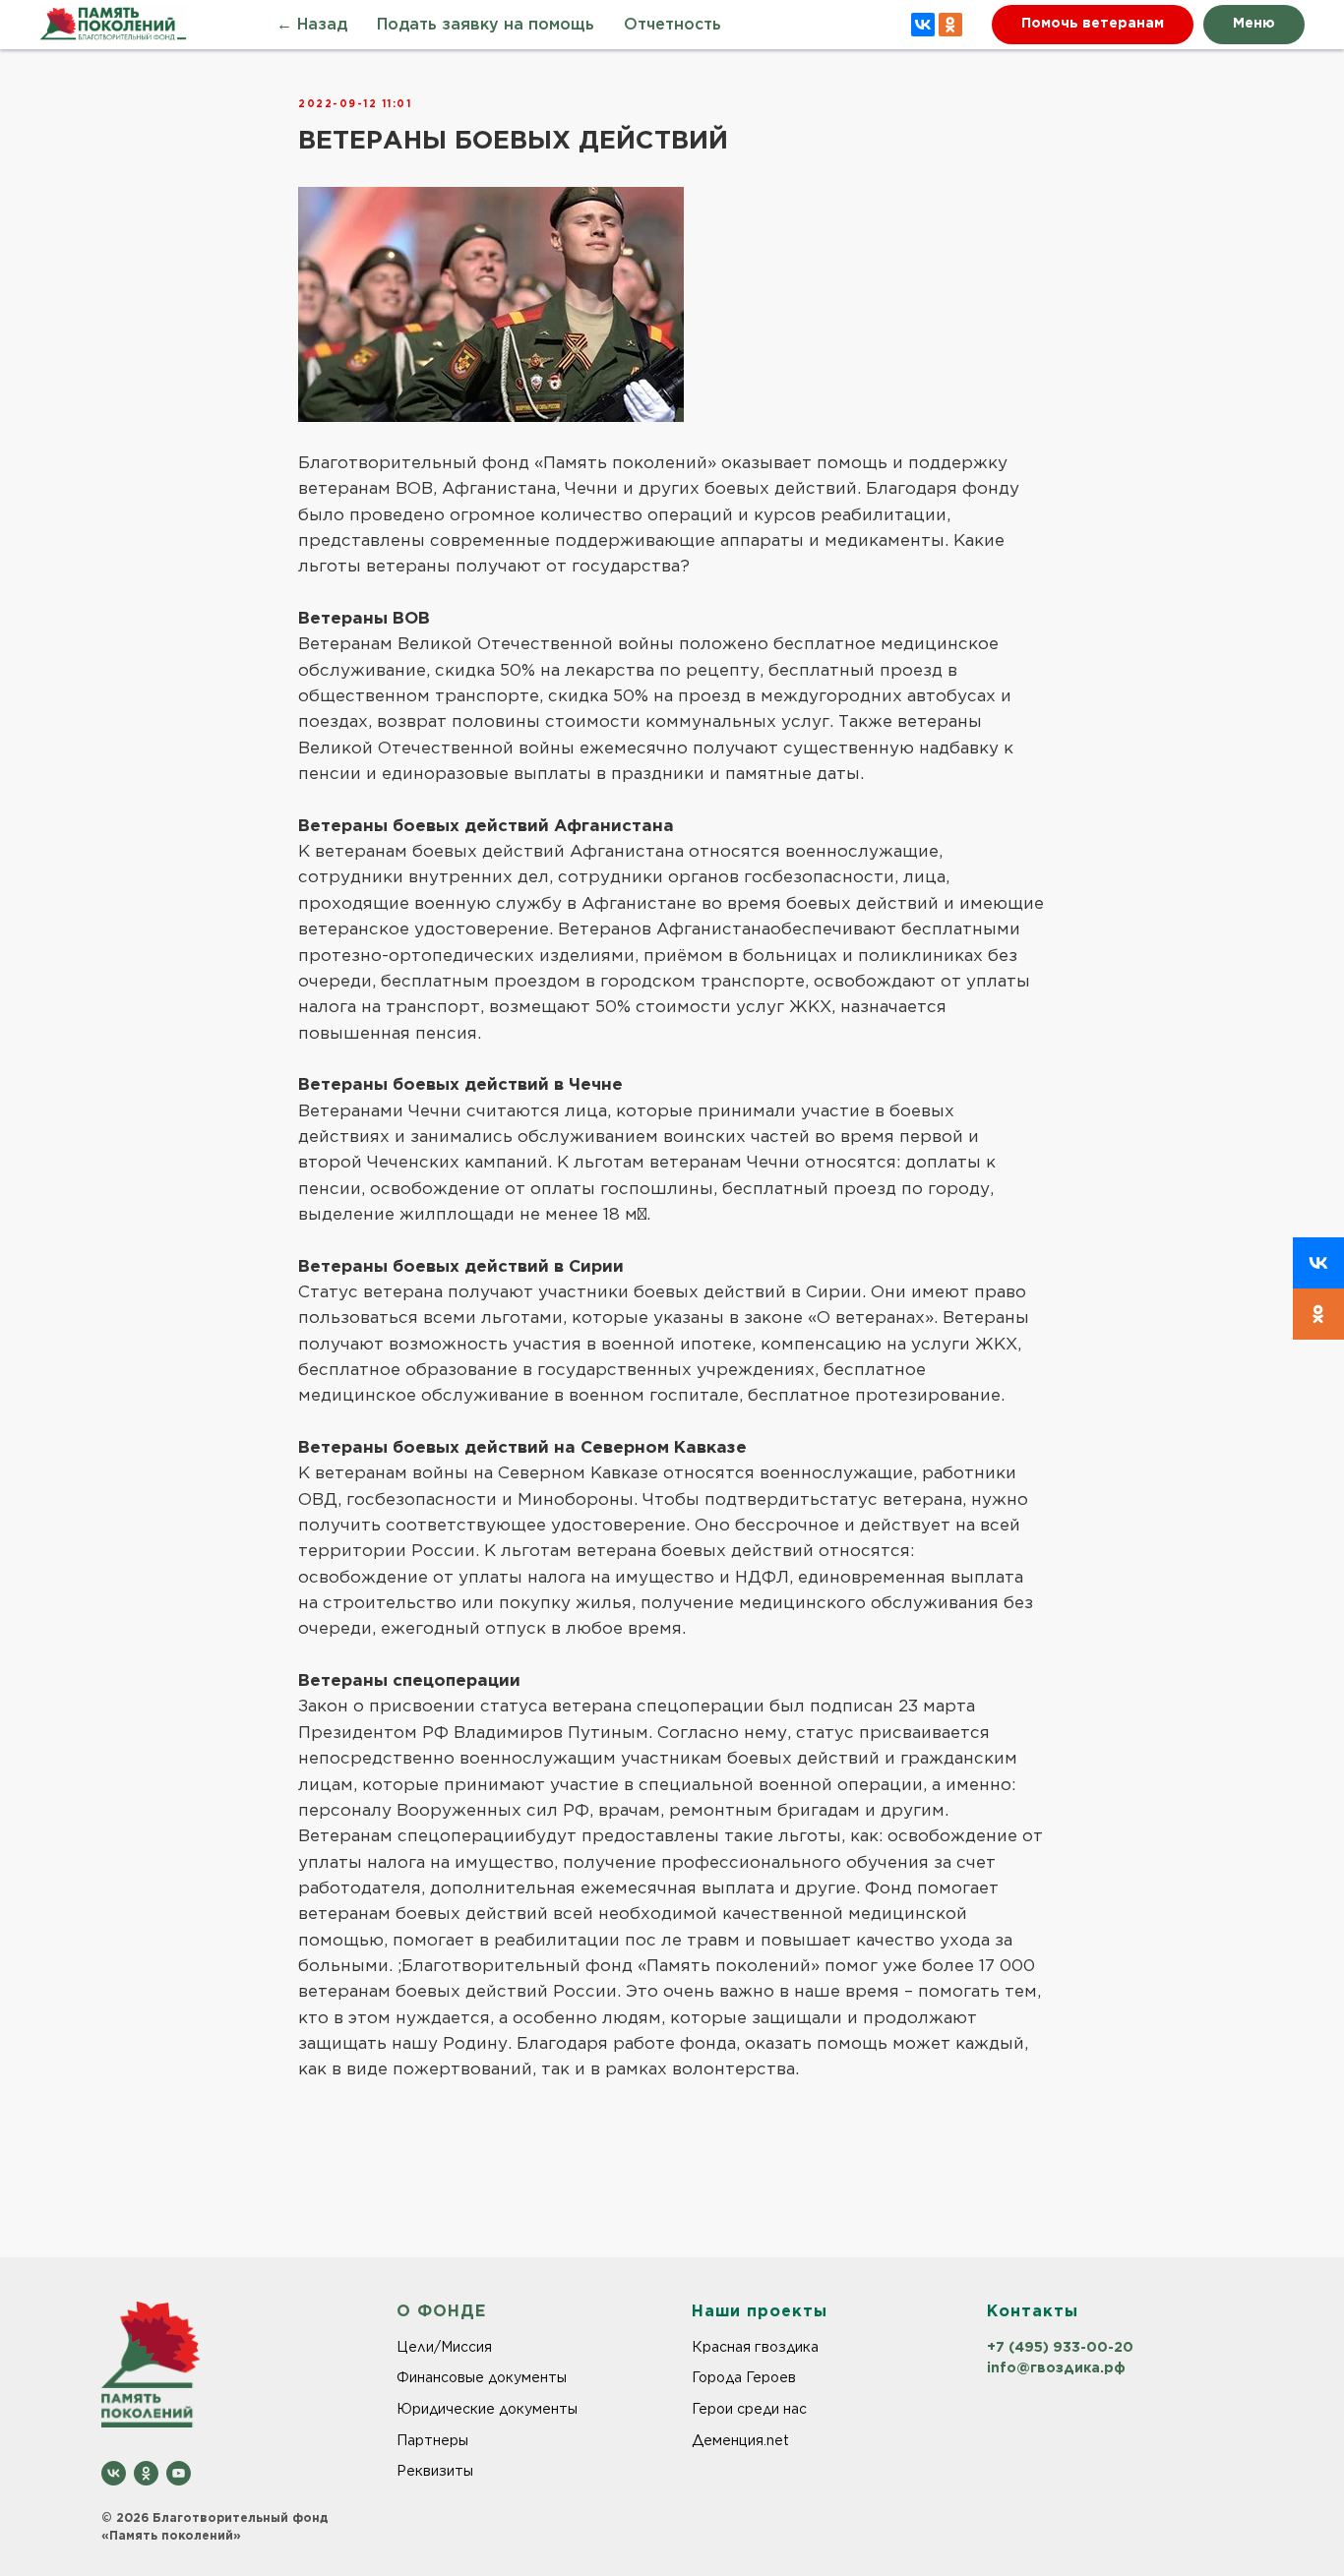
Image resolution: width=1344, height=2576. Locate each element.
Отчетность (672, 25)
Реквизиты (435, 2471)
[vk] (114, 2473)
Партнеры (432, 2440)
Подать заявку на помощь (486, 25)
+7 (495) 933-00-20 (1060, 2347)
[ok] (146, 2473)
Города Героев (744, 2377)
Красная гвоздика (755, 2347)
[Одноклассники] (950, 25)
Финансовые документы (482, 2377)
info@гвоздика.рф (1056, 2367)
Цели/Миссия (444, 2347)
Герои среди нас (749, 2409)
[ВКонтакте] (923, 25)
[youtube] (179, 2473)
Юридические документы (487, 2409)
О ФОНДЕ (441, 2312)
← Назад (312, 25)
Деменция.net (740, 2440)
